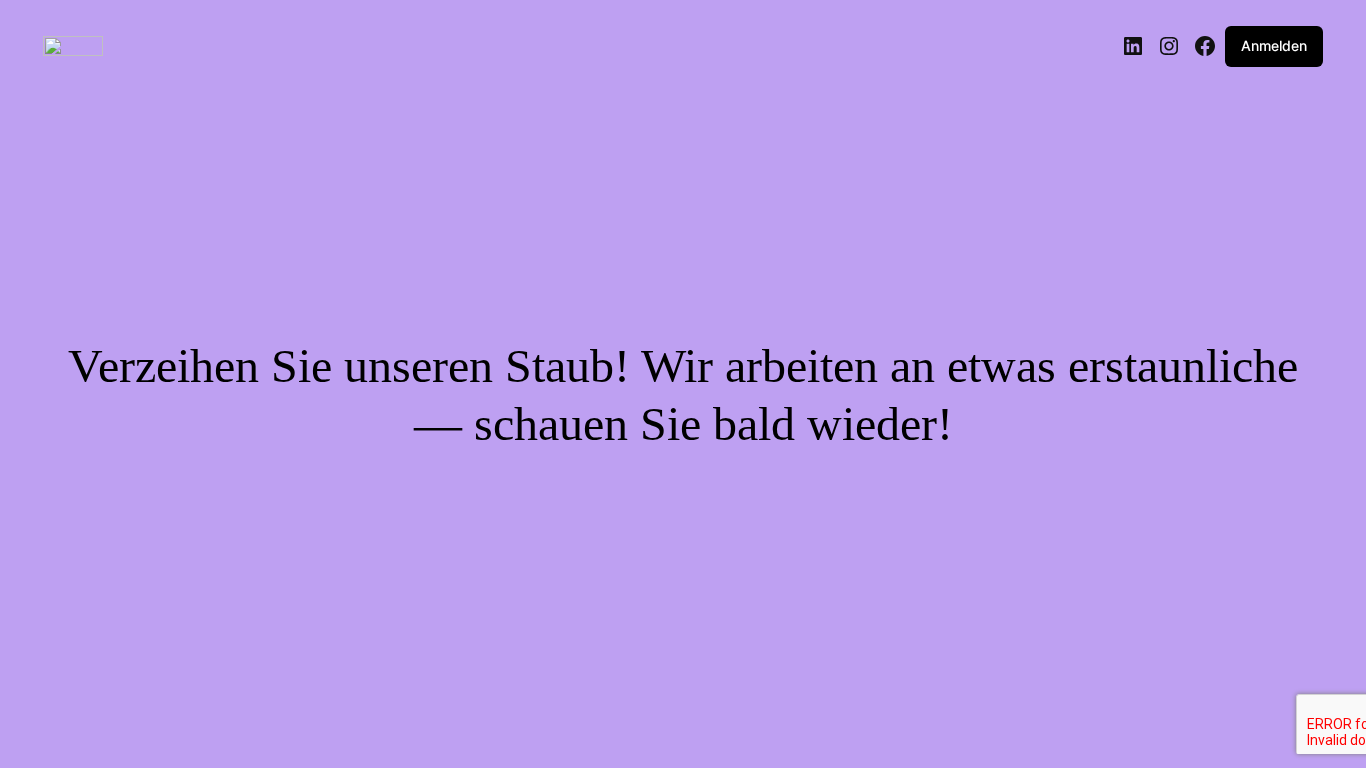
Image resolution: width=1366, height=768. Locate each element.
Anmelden (1274, 45)
